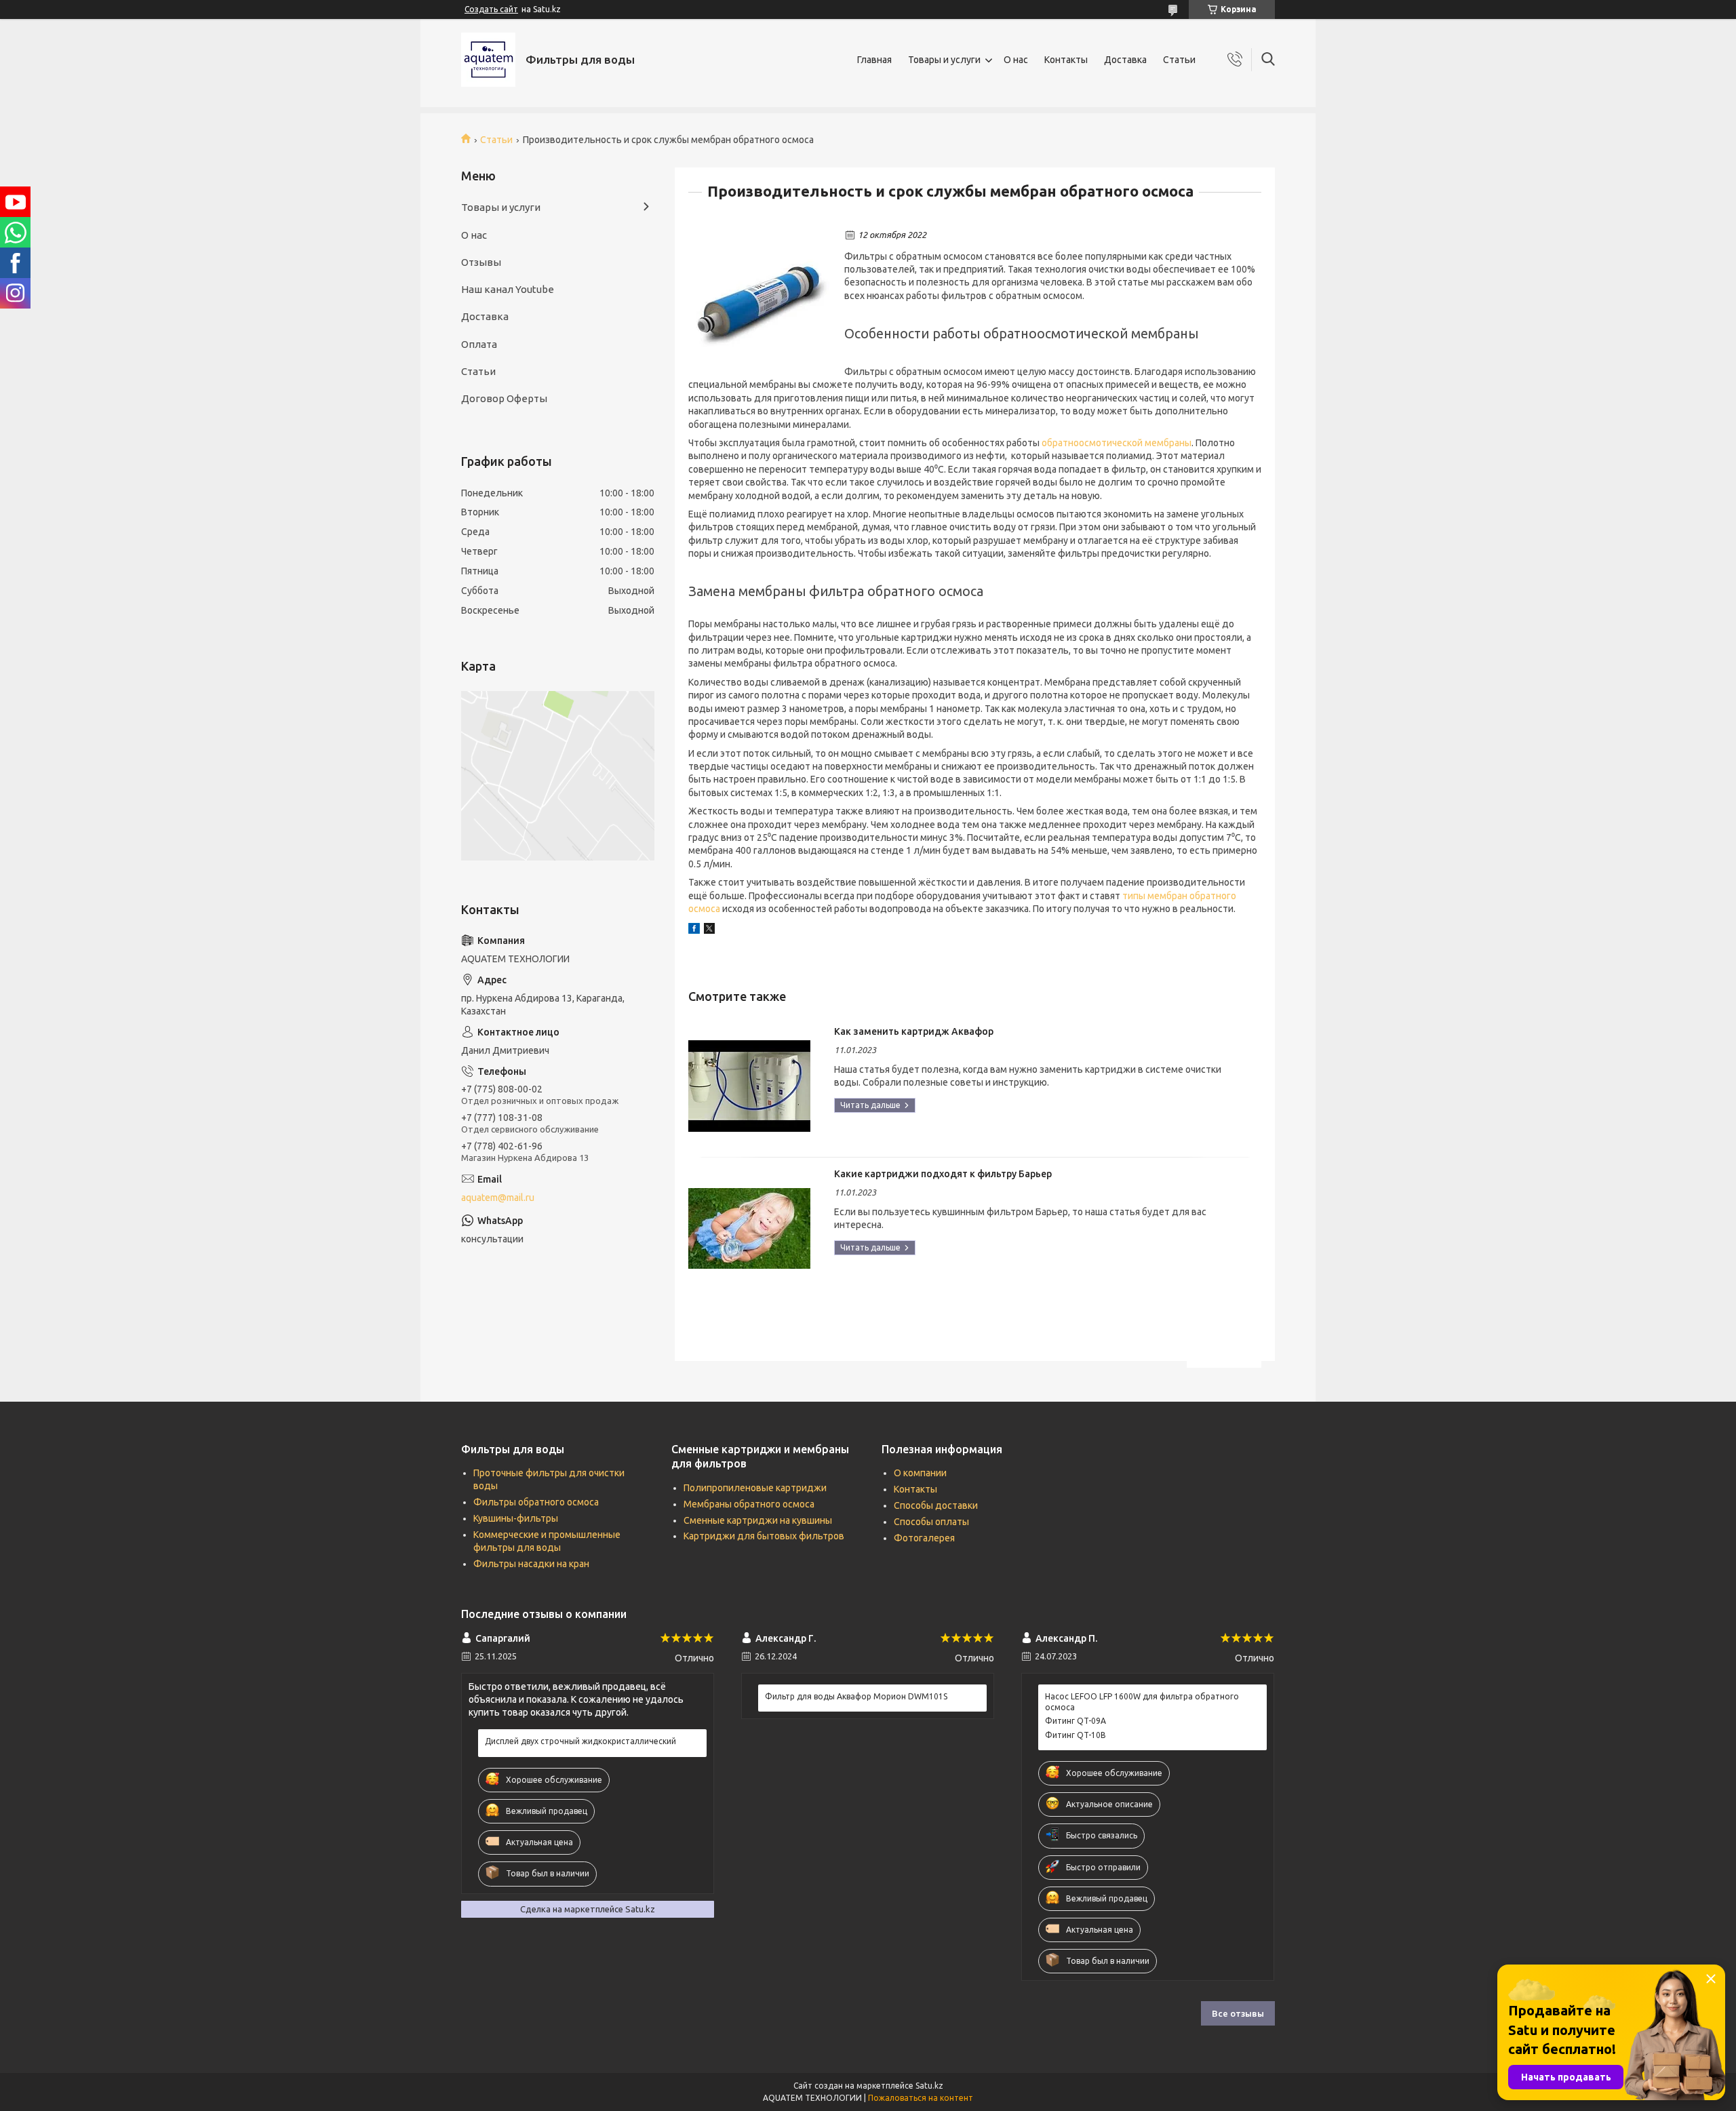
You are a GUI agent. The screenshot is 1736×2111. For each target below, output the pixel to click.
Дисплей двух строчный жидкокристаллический (580, 1741)
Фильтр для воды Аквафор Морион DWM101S (856, 1696)
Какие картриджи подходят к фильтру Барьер (943, 1174)
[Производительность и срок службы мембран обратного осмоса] (759, 300)
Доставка (1125, 60)
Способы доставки (936, 1505)
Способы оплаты (931, 1522)
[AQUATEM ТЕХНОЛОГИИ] (488, 60)
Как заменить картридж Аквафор (914, 1031)
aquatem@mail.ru (498, 1198)
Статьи (1179, 60)
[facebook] (694, 930)
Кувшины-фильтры (516, 1518)
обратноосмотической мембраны (1117, 443)
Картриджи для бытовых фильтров (764, 1536)
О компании (920, 1473)
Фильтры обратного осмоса (536, 1502)
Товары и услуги (944, 60)
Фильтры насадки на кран (531, 1564)
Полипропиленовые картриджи (755, 1488)
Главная (874, 60)
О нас (1016, 60)
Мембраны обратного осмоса (749, 1504)
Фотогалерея (924, 1538)
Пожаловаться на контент (921, 2098)
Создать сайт (491, 9)
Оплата (479, 344)
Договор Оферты (504, 398)
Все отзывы (1238, 2013)
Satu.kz (929, 2086)
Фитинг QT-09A (1076, 1721)
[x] (709, 930)
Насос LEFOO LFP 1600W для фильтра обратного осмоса (1142, 1702)
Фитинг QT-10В (1076, 1735)
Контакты (1066, 60)
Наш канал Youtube (508, 289)
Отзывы (481, 262)
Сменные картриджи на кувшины (758, 1520)
